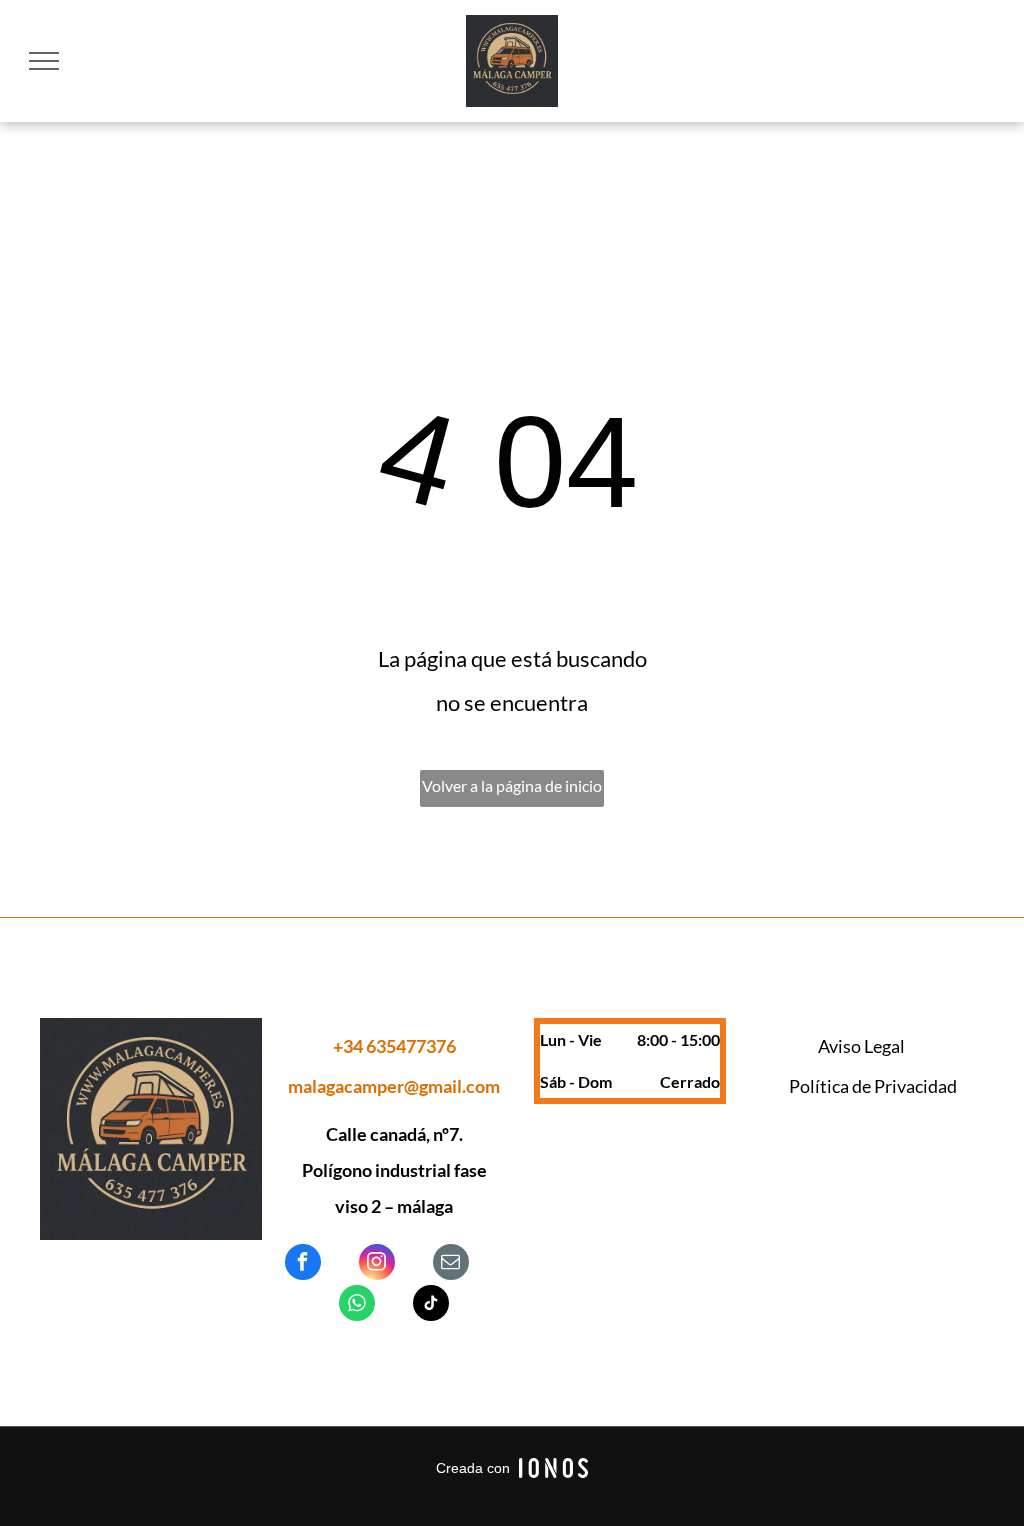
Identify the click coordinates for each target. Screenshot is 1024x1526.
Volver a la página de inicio (512, 785)
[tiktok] (431, 1305)
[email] (451, 1264)
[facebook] (303, 1264)
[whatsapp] (357, 1305)
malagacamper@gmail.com (394, 1086)
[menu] (44, 61)
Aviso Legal (861, 1046)
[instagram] (377, 1264)
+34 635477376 (394, 1046)
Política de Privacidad (873, 1086)
